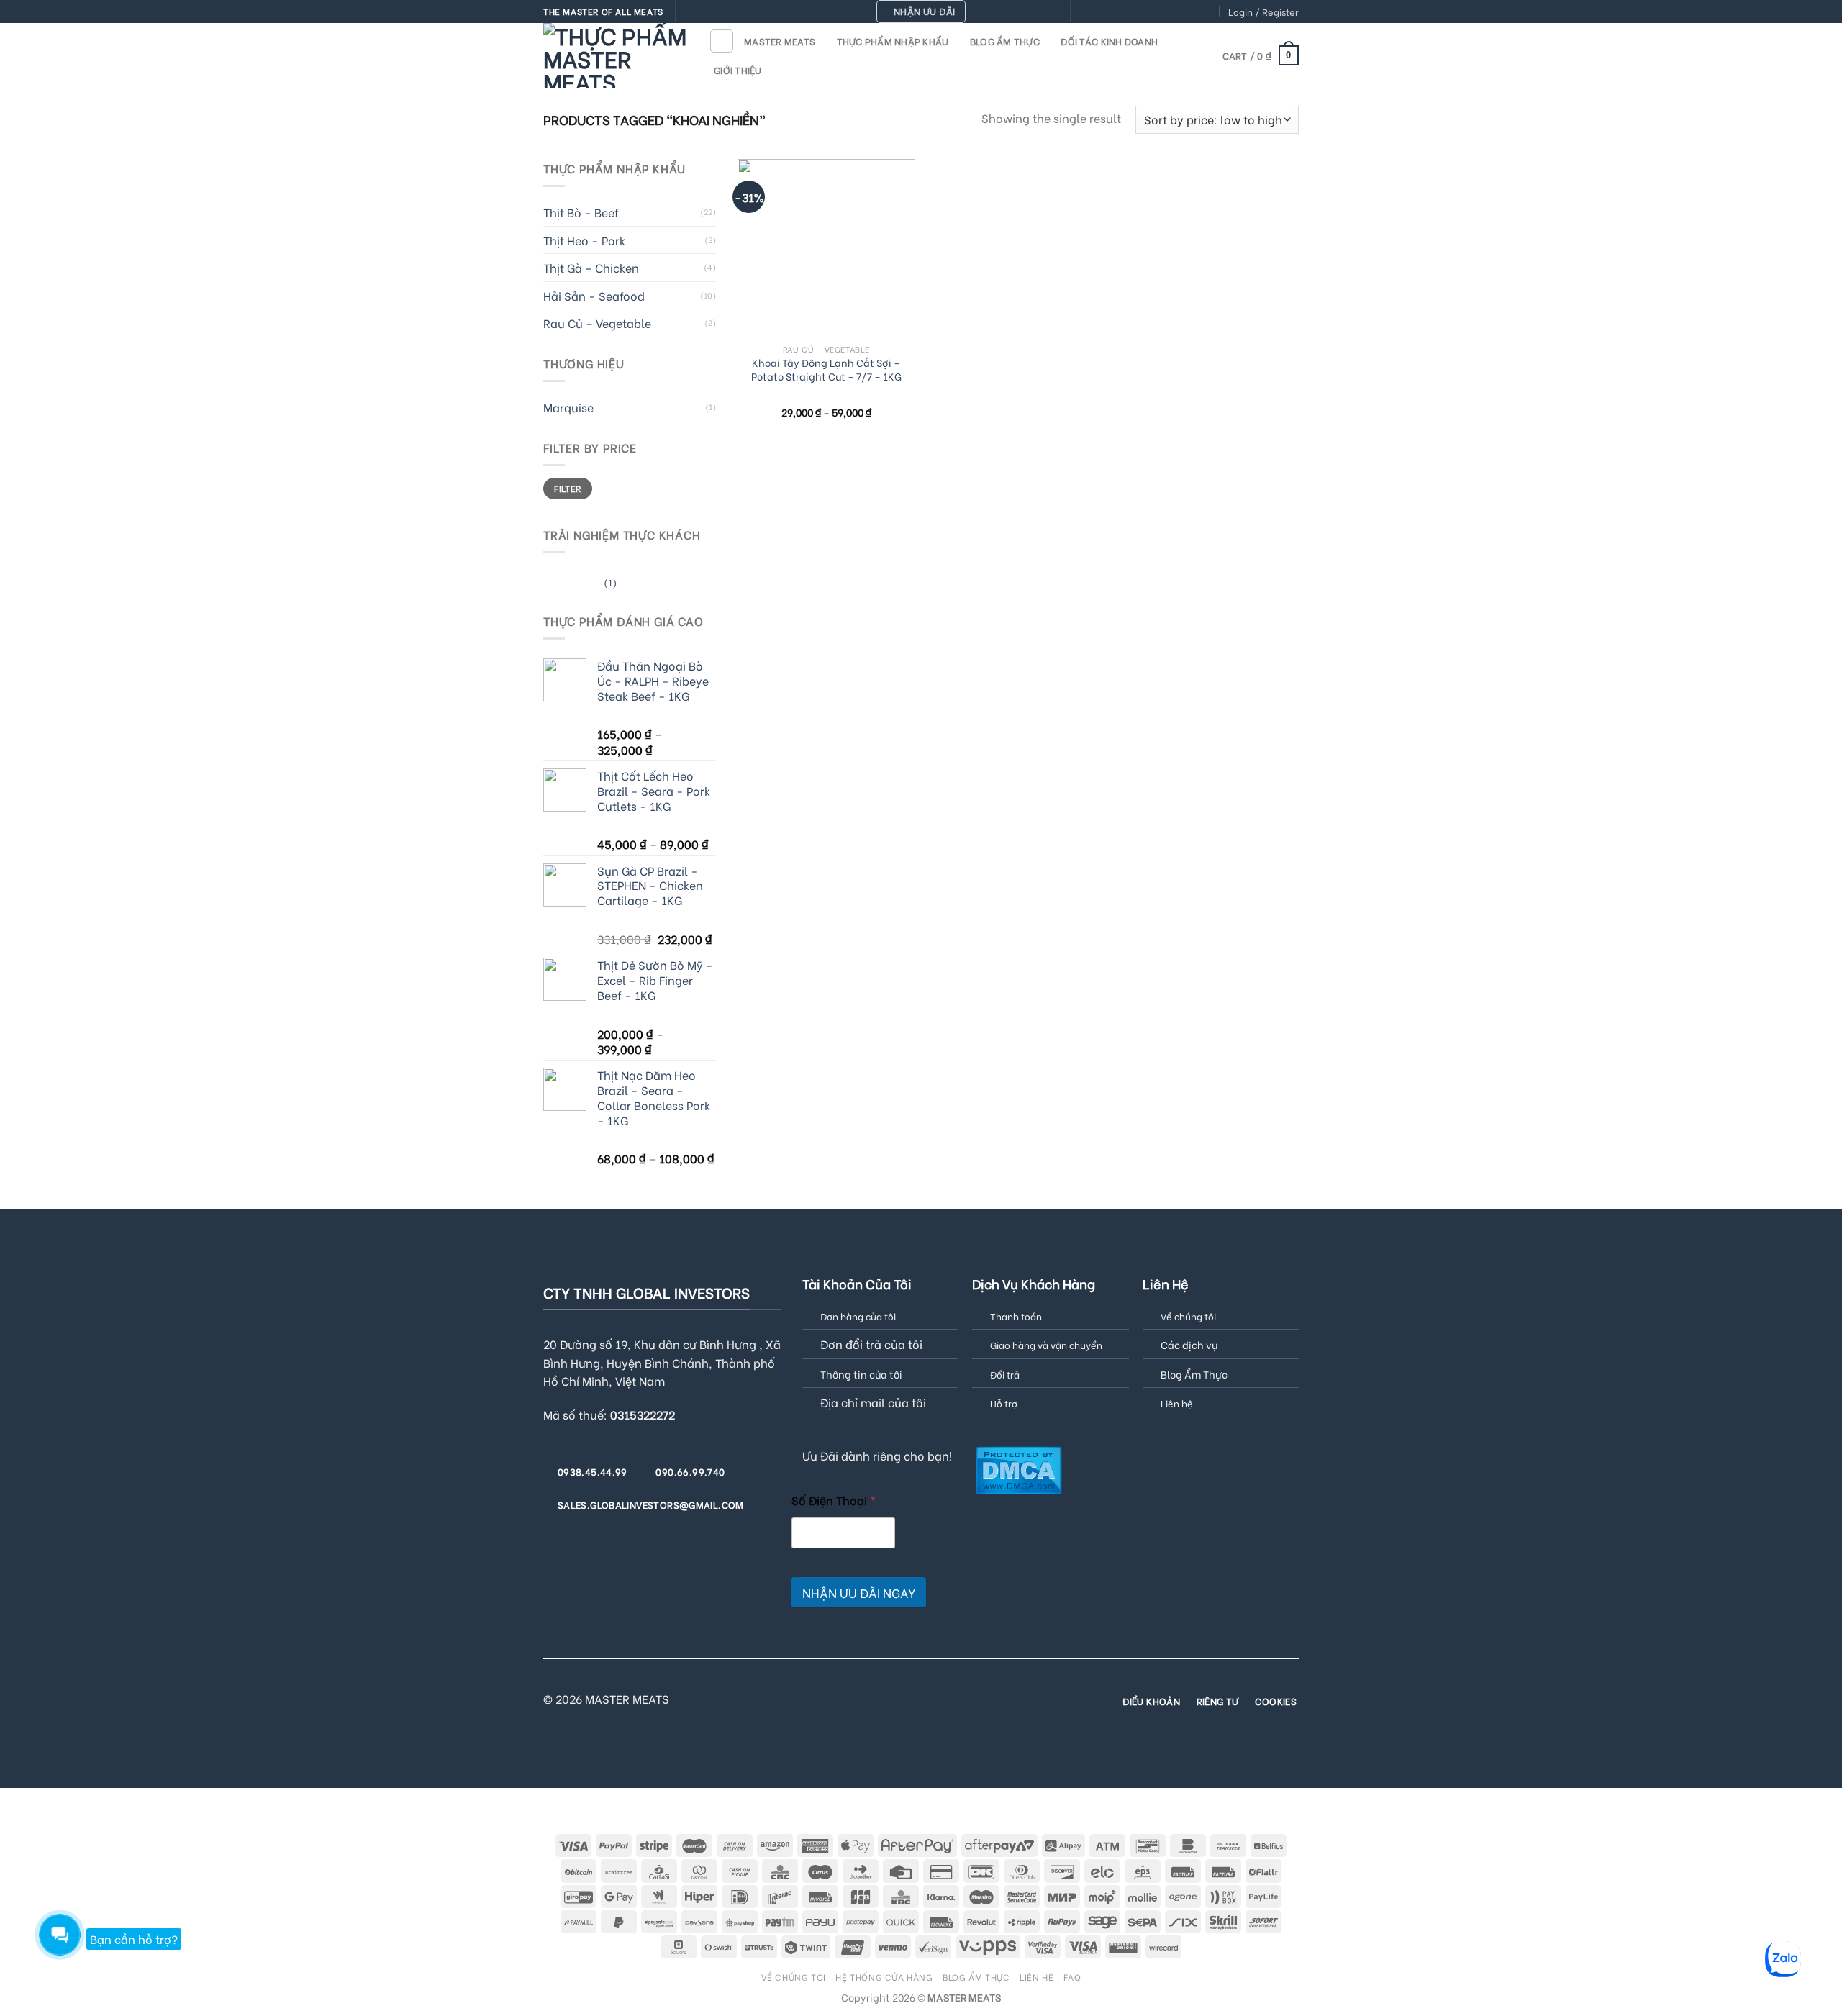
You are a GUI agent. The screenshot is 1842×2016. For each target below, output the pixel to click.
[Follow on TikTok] (1111, 12)
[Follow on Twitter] (1125, 12)
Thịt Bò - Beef (581, 212)
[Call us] (1152, 12)
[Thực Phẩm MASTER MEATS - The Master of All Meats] (615, 55)
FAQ (1072, 1976)
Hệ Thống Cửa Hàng (884, 1976)
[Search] (722, 41)
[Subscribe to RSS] (1179, 12)
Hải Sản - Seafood (594, 295)
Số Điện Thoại (834, 1500)
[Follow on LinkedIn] (1194, 12)
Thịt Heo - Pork (584, 240)
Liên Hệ (1036, 1976)
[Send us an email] (1138, 12)
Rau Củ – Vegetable (597, 323)
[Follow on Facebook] (1083, 12)
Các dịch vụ (1189, 1344)
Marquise (568, 407)
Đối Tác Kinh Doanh (1109, 41)
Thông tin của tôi (861, 1374)
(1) (580, 585)
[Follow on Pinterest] (1166, 12)
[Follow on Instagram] (1097, 12)
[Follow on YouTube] (1207, 12)
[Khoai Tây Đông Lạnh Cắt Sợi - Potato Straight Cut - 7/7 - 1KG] (826, 248)
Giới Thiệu (738, 70)
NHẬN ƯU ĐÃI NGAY (859, 1593)
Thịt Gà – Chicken (591, 267)
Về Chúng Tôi (794, 1976)
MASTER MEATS (780, 41)
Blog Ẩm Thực (1005, 41)
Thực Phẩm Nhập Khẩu (893, 41)
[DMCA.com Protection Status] (1018, 1468)
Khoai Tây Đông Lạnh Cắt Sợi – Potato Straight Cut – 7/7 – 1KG (826, 369)
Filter (567, 488)
